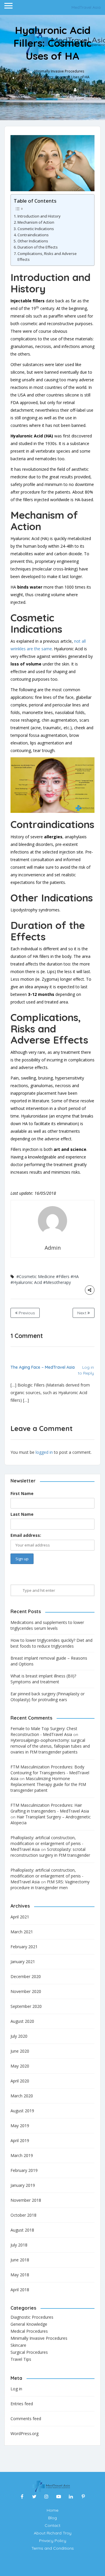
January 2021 (23, 1962)
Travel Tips (21, 2359)
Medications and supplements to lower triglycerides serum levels (47, 1625)
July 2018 (19, 2245)
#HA (75, 1276)
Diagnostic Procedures (32, 2317)
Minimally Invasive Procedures (59, 71)
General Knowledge (29, 2324)
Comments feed (26, 2419)
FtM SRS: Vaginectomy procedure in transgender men (50, 1885)
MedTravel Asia (86, 7)
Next (82, 1313)
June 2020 (20, 2051)
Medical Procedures (29, 2331)
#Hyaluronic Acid (26, 1282)
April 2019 (20, 2140)
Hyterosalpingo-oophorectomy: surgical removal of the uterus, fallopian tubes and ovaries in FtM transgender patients (50, 1746)
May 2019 (20, 2126)
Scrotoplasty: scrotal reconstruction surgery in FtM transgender (50, 1852)
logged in (44, 1452)
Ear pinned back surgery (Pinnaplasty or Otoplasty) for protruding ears (48, 1697)
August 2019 (22, 2111)
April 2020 (20, 2081)
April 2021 (20, 1917)
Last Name (22, 1514)
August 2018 (22, 2230)
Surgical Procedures (29, 2352)
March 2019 (22, 2155)
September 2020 (26, 2006)
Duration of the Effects (38, 247)
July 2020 (19, 2036)
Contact (52, 2525)
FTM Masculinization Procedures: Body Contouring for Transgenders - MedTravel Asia (50, 1773)
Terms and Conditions (53, 2548)
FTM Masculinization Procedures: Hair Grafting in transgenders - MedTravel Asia (50, 1808)
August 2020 (22, 2021)
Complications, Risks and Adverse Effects (47, 257)
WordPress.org (24, 2433)
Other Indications (33, 241)
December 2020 (26, 1976)
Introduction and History (39, 216)
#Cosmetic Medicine (36, 1276)
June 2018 (20, 2260)
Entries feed (22, 2404)
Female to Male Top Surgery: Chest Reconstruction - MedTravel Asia (44, 1731)
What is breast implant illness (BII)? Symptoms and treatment (43, 1679)
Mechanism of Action (36, 222)
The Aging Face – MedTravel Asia (43, 1367)
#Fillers (63, 1276)
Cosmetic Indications (36, 229)
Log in (16, 2389)
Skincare (18, 2345)
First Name (22, 1493)
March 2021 (22, 1932)
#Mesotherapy (57, 1282)
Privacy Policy (53, 2541)
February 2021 (24, 1947)
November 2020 (26, 1991)
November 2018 (26, 2200)
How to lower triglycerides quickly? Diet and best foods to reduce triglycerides (51, 1643)
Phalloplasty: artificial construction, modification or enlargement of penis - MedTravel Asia (47, 1843)
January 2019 (23, 2185)
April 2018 (20, 2290)
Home (22, 71)
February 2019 (24, 2170)
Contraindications (33, 235)
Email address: (26, 1535)
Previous (26, 1313)
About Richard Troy (53, 2533)
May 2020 (20, 2066)
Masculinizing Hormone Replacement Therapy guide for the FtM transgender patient (48, 1784)
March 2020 (22, 2096)
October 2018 (23, 2215)
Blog (52, 2518)
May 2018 (20, 2275)
